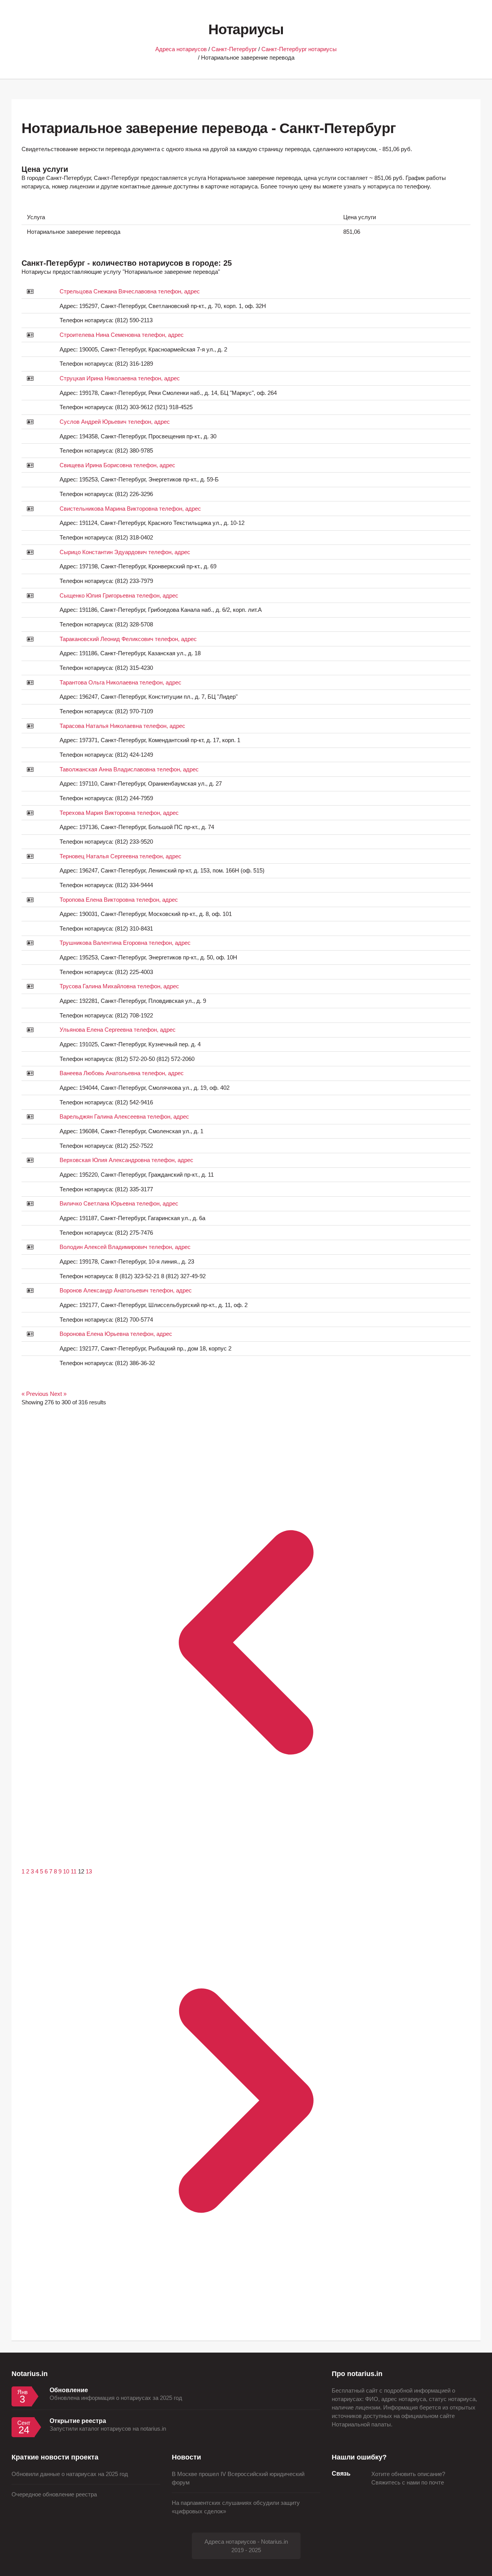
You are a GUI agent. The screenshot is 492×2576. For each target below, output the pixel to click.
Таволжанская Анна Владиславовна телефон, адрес (129, 769)
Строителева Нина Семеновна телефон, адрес (122, 335)
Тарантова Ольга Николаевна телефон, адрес (121, 683)
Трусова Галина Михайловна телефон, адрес (119, 986)
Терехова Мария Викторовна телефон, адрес (119, 813)
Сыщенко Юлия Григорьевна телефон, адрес (119, 596)
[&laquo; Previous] (246, 1865)
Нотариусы (246, 29)
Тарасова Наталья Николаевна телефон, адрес (122, 726)
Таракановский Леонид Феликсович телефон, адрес (128, 639)
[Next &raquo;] (246, 2323)
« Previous (36, 1394)
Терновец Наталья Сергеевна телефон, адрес (121, 856)
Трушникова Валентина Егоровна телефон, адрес (125, 943)
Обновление (69, 2390)
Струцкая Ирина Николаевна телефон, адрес (120, 378)
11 (74, 1872)
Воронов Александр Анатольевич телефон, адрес (126, 1290)
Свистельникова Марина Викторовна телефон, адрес (130, 509)
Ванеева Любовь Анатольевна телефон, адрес (122, 1073)
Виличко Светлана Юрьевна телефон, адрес (119, 1204)
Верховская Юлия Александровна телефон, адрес (126, 1160)
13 (89, 1872)
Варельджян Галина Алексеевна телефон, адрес (124, 1117)
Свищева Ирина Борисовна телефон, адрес (117, 465)
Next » (58, 1394)
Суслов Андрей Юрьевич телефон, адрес (115, 422)
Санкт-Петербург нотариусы (299, 49)
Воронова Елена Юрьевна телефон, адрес (116, 1334)
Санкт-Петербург (234, 49)
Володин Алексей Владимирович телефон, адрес (125, 1247)
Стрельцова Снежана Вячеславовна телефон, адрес (130, 291)
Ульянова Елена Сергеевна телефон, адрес (118, 1030)
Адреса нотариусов (181, 49)
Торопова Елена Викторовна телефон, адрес (119, 900)
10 (67, 1872)
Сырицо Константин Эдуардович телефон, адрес (125, 552)
